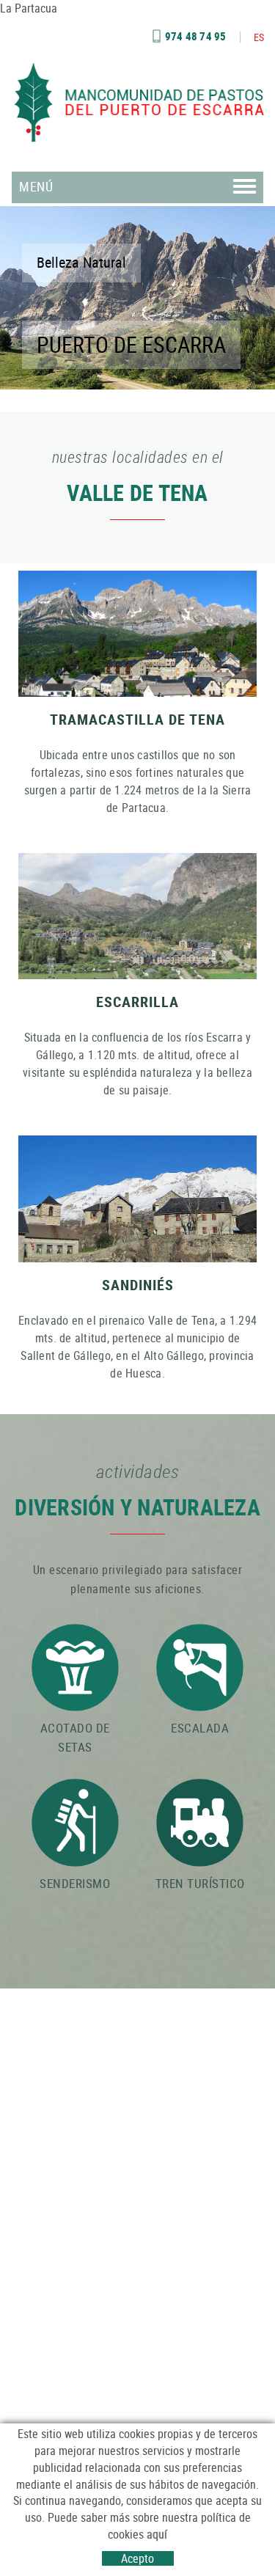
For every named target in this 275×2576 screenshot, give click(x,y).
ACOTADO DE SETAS (75, 1737)
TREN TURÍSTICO (200, 1883)
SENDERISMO (75, 1883)
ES (259, 37)
